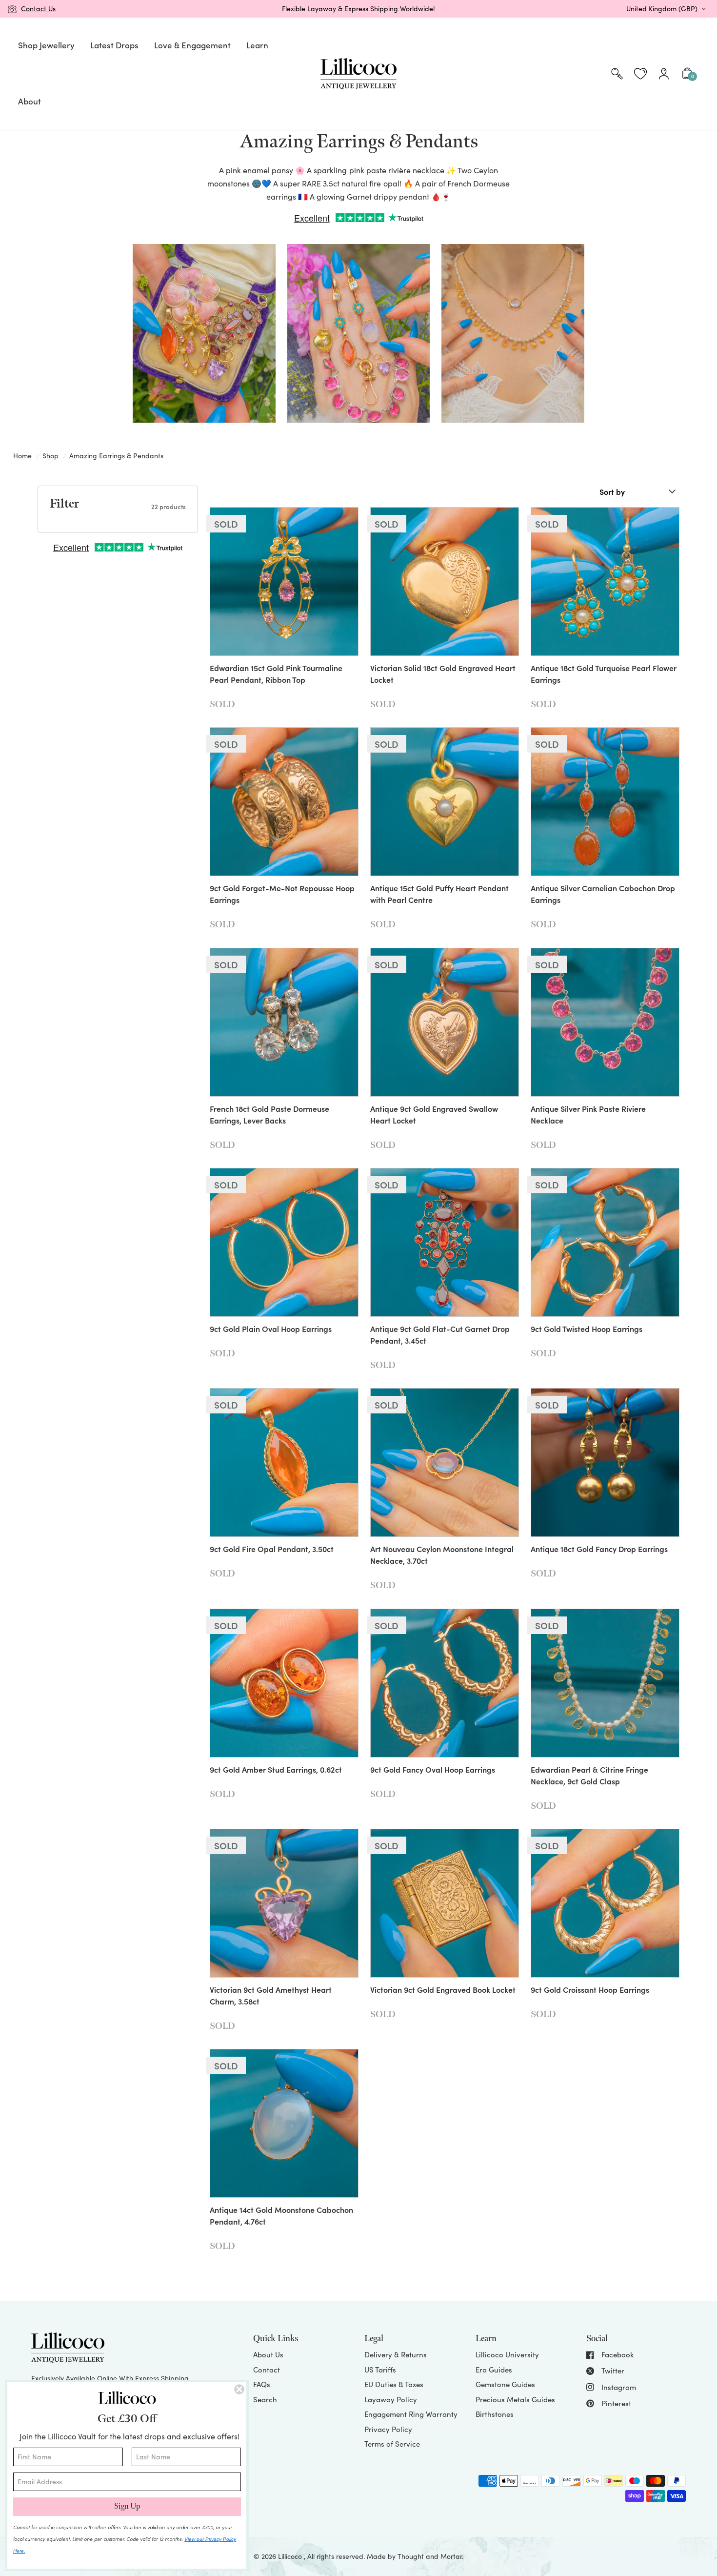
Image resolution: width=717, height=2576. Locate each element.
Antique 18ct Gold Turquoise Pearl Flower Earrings (604, 674)
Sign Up (127, 2506)
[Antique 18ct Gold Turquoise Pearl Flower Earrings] (605, 582)
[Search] (617, 74)
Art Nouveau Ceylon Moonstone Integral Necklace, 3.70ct (442, 1554)
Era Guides (494, 2370)
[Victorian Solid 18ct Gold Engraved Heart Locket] (445, 582)
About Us (268, 2354)
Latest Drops (114, 45)
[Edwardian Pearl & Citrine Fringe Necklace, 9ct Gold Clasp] (605, 1683)
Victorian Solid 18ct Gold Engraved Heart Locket (443, 674)
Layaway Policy (391, 2399)
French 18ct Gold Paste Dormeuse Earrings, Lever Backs (269, 1114)
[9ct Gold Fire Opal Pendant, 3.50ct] (284, 1462)
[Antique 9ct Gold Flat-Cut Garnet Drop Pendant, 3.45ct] (445, 1242)
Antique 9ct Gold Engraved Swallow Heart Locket (434, 1114)
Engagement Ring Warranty (411, 2414)
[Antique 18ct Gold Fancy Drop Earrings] (605, 1462)
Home (22, 456)
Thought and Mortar (430, 2556)
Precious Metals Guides (515, 2399)
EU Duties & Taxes (394, 2384)
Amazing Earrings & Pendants (116, 456)
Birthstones (495, 2414)
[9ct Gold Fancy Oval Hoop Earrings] (445, 1683)
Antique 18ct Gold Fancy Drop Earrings (599, 1549)
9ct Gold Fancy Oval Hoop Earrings (433, 1769)
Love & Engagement (192, 45)
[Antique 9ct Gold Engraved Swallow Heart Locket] (445, 1022)
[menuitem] (46, 46)
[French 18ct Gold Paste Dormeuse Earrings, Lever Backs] (284, 1022)
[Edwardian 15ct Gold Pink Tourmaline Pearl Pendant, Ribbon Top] (284, 582)
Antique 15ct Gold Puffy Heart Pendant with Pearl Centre (439, 894)
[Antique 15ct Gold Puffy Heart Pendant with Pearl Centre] (445, 802)
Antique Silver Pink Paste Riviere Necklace (588, 1114)
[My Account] (664, 74)
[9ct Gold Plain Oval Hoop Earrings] (284, 1242)
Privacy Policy (388, 2429)
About (30, 101)
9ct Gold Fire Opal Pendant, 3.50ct (272, 1549)
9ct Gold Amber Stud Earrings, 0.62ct (276, 1769)
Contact (267, 2370)
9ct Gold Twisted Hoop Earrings (587, 1329)
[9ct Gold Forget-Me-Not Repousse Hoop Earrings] (284, 802)
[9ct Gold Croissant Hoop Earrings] (605, 1903)
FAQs (262, 2384)
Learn (257, 45)
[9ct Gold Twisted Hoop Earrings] (605, 1242)
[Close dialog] (239, 2389)
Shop (50, 456)
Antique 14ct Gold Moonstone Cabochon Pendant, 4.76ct (281, 2215)
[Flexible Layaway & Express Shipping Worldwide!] (358, 9)
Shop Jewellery (46, 45)
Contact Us (38, 9)
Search (265, 2399)
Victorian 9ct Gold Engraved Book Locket (443, 1989)
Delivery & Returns (396, 2354)
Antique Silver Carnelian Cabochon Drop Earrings (603, 894)
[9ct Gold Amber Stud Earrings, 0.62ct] (284, 1683)
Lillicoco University (507, 2354)
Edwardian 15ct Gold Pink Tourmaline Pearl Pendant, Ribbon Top (276, 674)
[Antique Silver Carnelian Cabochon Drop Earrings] (605, 802)
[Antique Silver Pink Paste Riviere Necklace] (605, 1022)
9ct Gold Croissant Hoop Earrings (590, 1989)
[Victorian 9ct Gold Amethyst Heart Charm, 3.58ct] (284, 1903)
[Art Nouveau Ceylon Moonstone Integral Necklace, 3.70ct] (445, 1462)
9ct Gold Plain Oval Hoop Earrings (271, 1329)
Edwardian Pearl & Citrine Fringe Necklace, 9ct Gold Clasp (589, 1775)
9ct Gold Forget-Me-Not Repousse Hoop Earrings (282, 894)
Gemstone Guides (505, 2384)
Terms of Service (392, 2444)
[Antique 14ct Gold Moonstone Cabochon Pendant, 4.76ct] (284, 2123)
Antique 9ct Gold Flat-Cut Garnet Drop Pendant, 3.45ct (440, 1334)
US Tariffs (380, 2370)
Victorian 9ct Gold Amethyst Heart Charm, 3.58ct (271, 1995)
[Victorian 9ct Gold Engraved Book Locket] (445, 1903)
